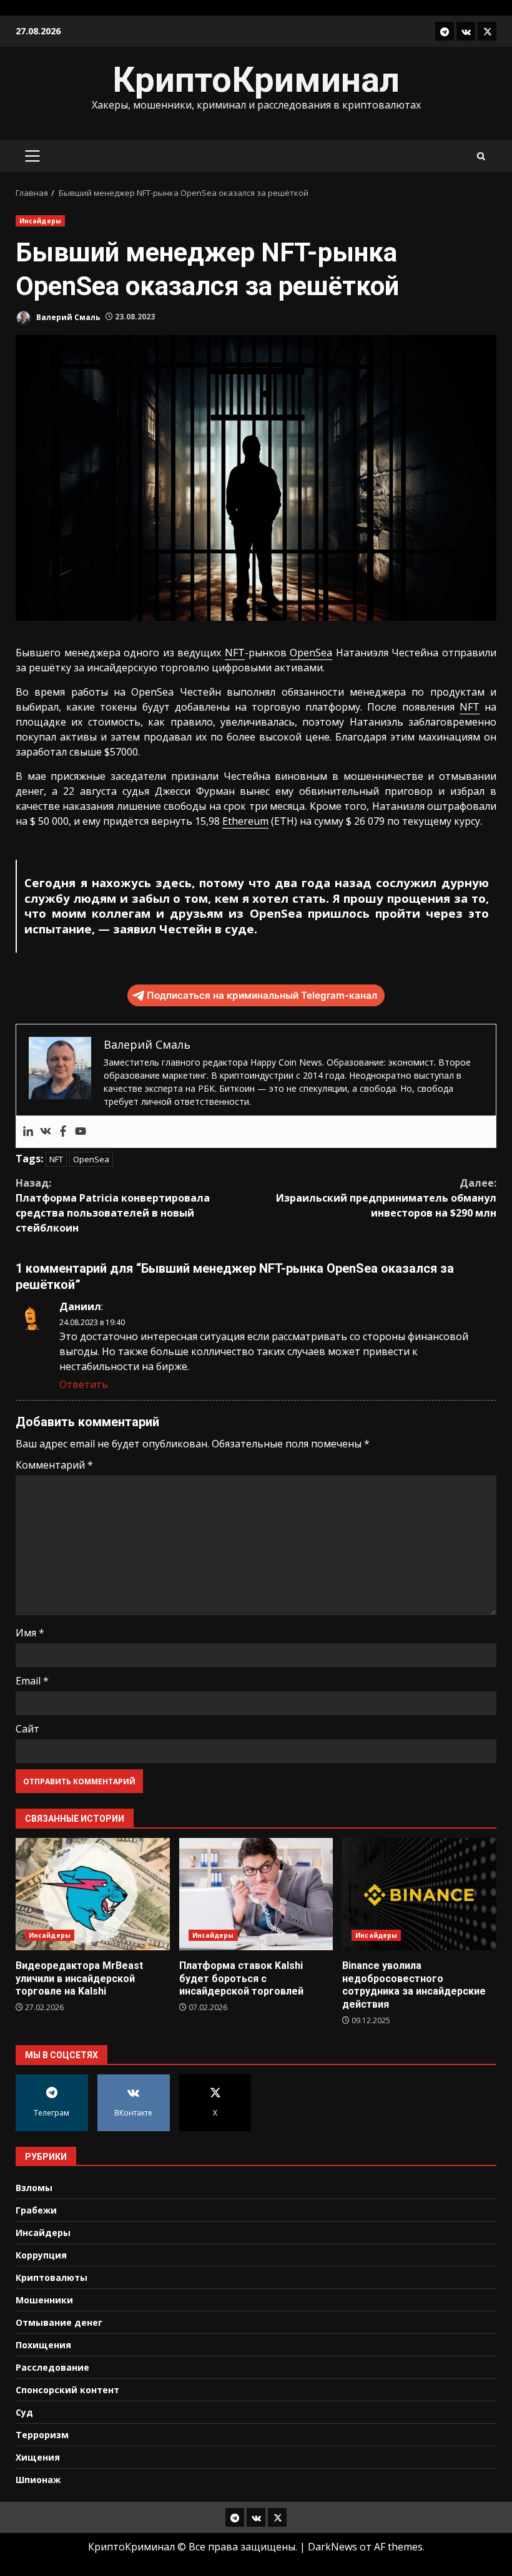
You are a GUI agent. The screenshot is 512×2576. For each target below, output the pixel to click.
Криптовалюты (52, 2277)
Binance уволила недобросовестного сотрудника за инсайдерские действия (419, 1894)
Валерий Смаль (67, 317)
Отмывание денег (59, 2322)
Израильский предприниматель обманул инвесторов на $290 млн (386, 1198)
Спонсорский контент (67, 2390)
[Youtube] (81, 1132)
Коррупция (41, 2255)
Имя (30, 1633)
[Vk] (46, 1132)
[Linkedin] (28, 1132)
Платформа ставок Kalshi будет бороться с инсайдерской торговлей (256, 1894)
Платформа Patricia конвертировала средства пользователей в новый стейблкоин (113, 1205)
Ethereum (245, 821)
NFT (235, 653)
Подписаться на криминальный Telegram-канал (262, 995)
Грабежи (36, 2210)
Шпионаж (38, 2480)
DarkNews (332, 2547)
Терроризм (42, 2435)
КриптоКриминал (256, 80)
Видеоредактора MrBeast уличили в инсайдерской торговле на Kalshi (93, 1894)
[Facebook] (63, 1132)
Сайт (27, 1729)
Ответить (84, 1384)
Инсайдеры (40, 221)
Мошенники (44, 2300)
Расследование (52, 2367)
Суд (24, 2412)
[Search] (481, 156)
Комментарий (54, 1465)
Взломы (34, 2188)
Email (32, 1681)
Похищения (43, 2345)
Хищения (38, 2457)
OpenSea (311, 653)
